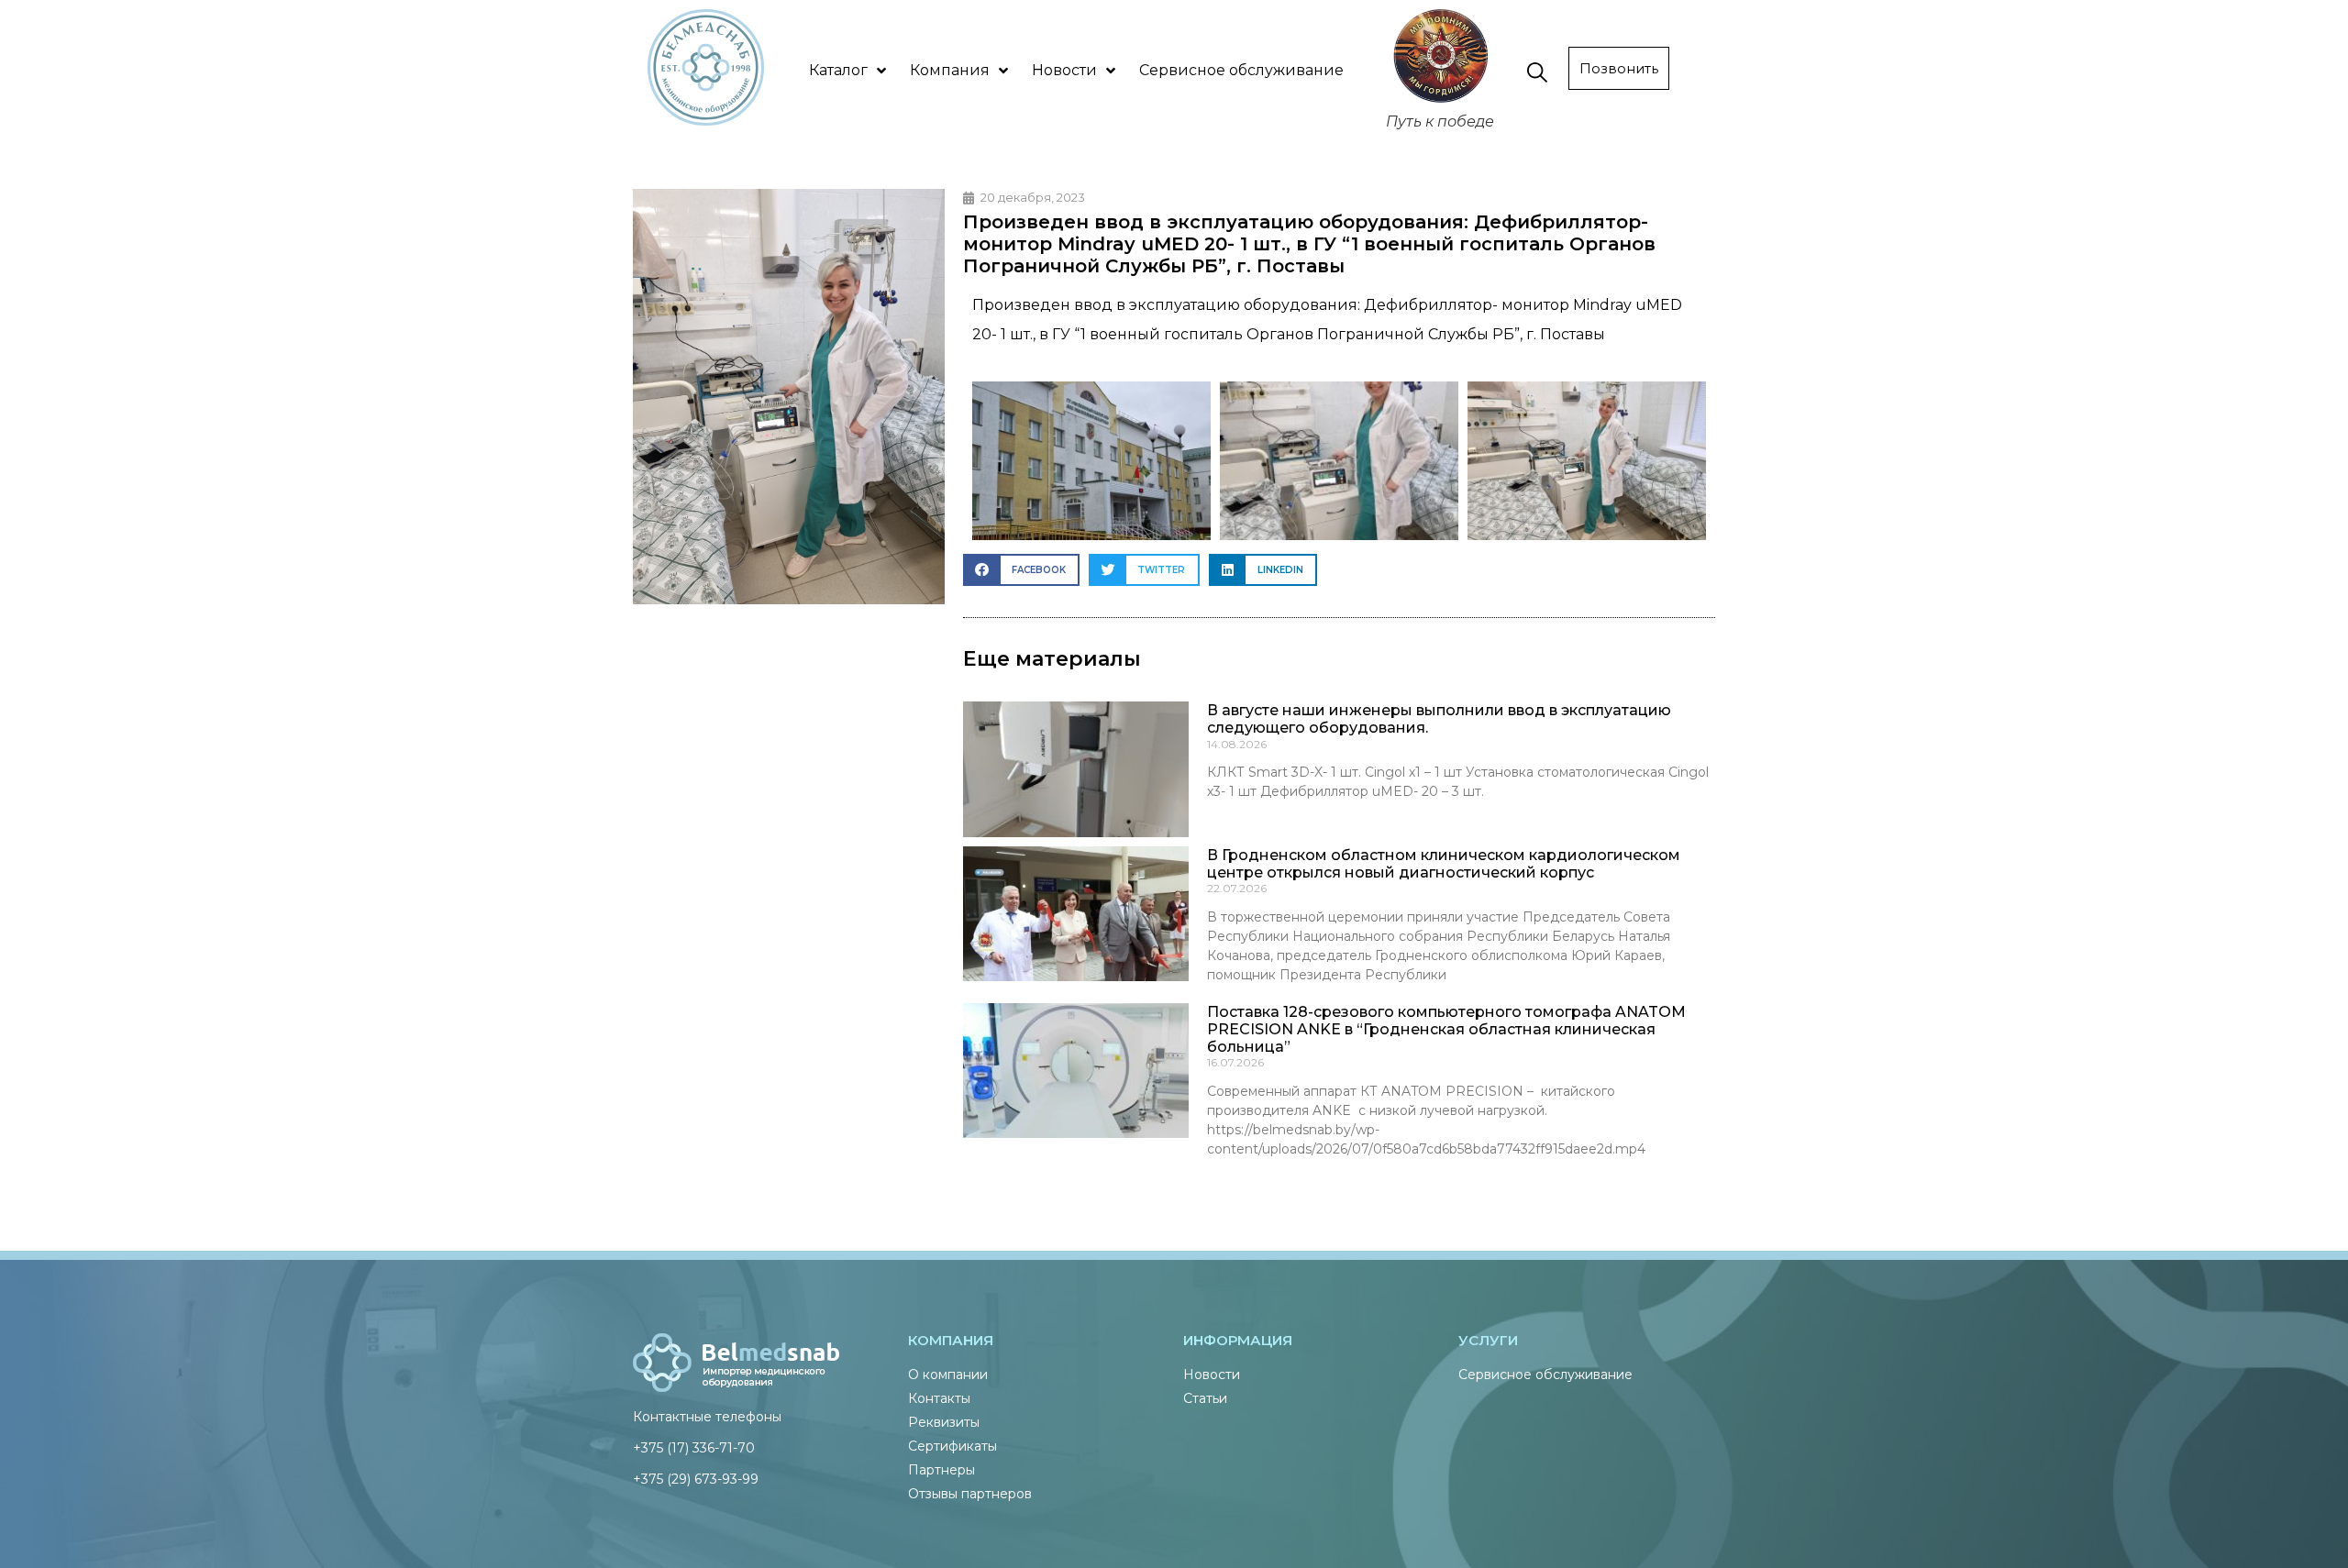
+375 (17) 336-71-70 (694, 1448)
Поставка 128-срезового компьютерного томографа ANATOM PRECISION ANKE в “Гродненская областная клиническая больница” (1446, 1029)
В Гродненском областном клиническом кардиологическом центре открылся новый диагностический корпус (1444, 864)
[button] (1021, 570)
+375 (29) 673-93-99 (696, 1479)
